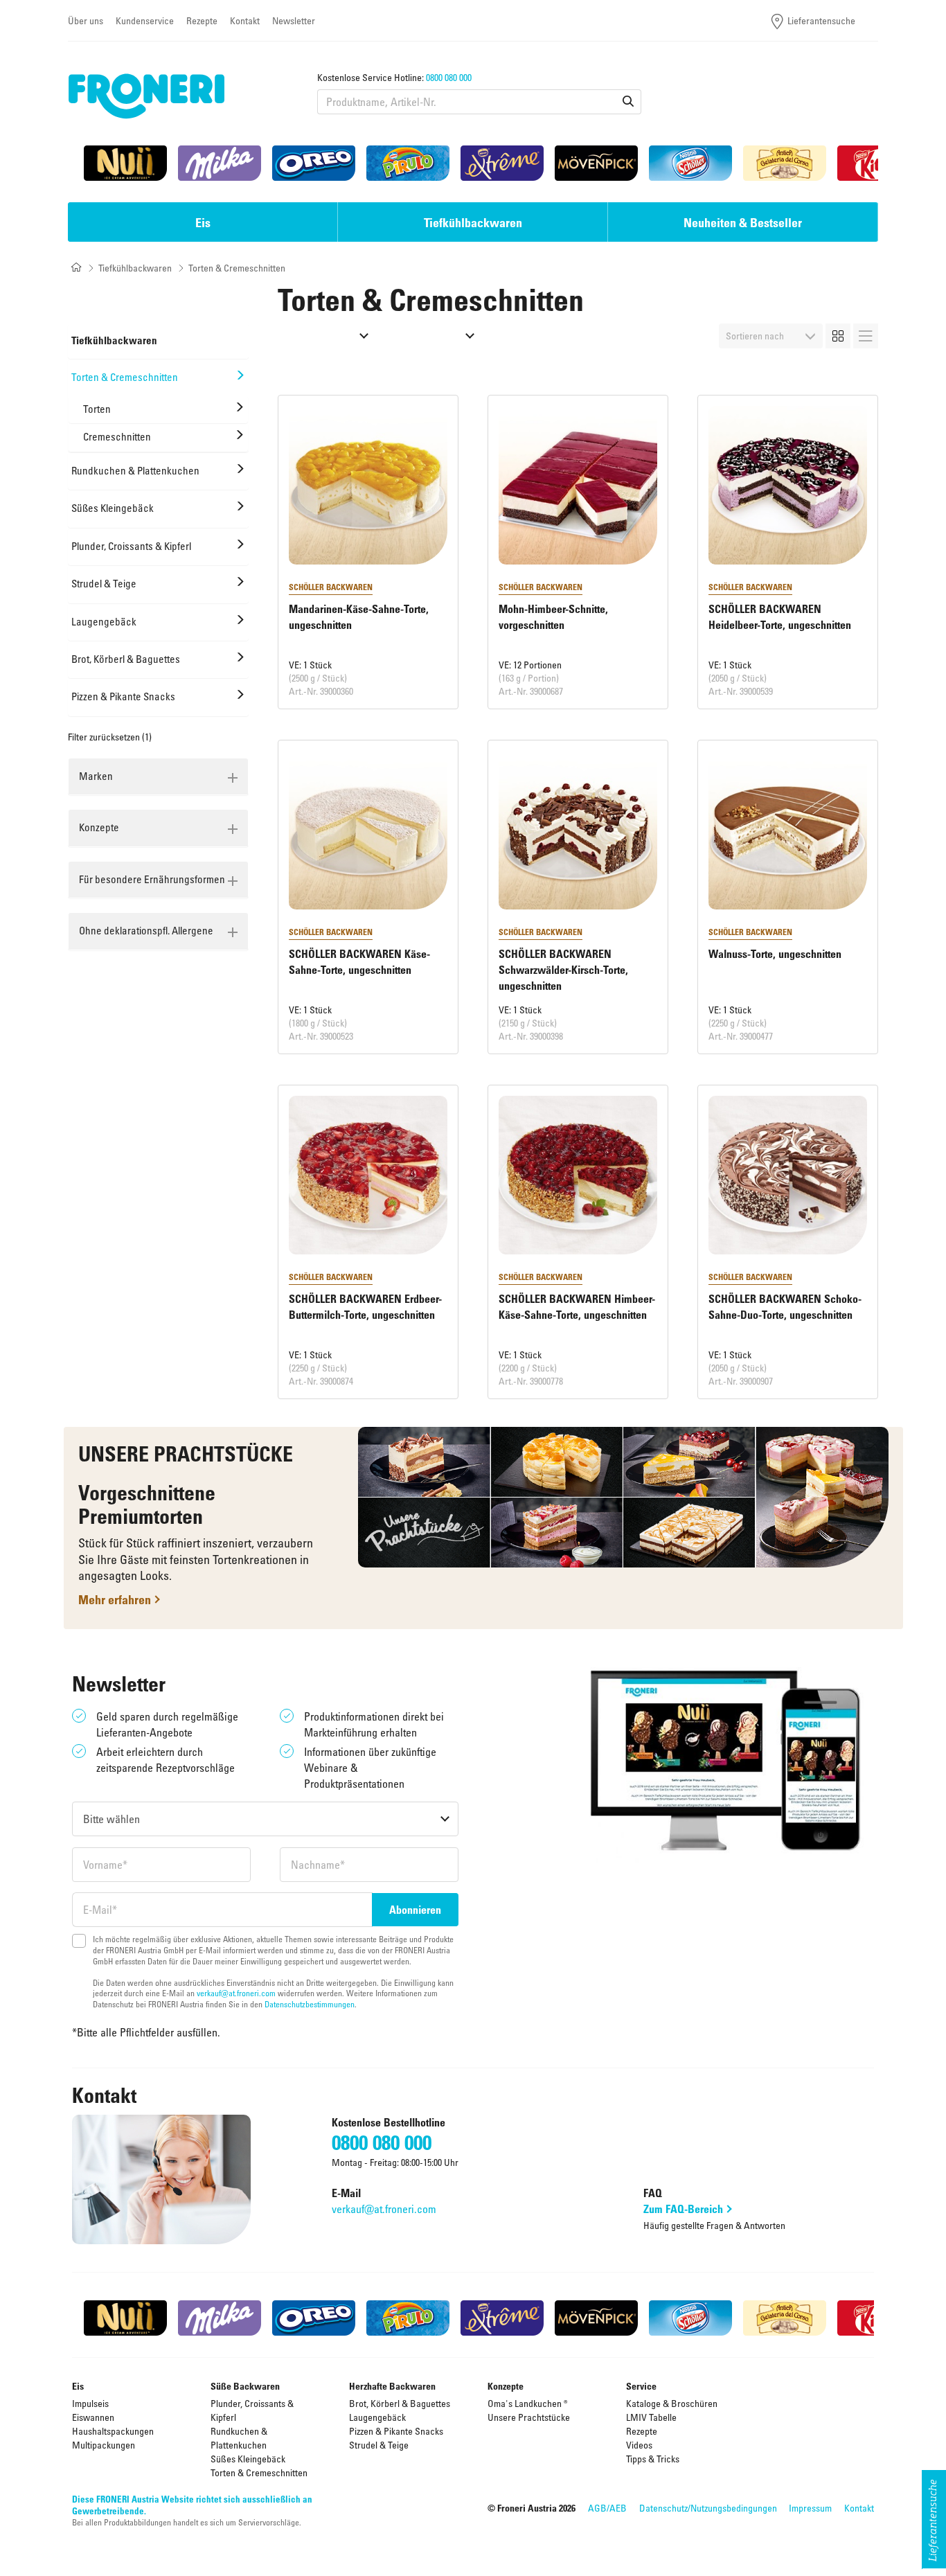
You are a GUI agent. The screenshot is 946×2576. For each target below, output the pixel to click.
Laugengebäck (377, 2417)
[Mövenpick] (596, 163)
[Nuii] (125, 163)
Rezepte (202, 20)
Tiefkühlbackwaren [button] (473, 222)
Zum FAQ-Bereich (683, 2209)
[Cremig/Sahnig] (329, 336)
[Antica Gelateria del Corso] (785, 163)
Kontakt (245, 20)
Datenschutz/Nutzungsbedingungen (708, 2508)
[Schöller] (690, 163)
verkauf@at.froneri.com (236, 1993)
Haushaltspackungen (113, 2431)
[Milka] (220, 163)
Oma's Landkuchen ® (528, 2403)
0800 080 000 (449, 77)
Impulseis (90, 2403)
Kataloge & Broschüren (672, 2403)
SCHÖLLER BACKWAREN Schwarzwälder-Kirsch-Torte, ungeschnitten (563, 970)
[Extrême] (502, 163)
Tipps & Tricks (653, 2459)
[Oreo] (314, 163)
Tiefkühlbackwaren (135, 268)
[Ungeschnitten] (435, 336)
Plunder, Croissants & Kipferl (252, 2410)
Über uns (86, 20)
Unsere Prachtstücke (529, 2417)
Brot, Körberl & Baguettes (400, 2403)
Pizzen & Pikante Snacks (396, 2431)
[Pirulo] (408, 163)
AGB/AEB (607, 2508)
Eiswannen (93, 2417)
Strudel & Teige (379, 2445)
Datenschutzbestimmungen (310, 2004)
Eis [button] (203, 222)
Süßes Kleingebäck (248, 2459)
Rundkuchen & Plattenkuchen (239, 2438)
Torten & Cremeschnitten (259, 2472)
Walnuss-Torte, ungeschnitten (775, 954)
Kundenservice (145, 20)
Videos (639, 2445)
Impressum (810, 2508)
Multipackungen (104, 2445)
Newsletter (294, 20)
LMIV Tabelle (651, 2417)
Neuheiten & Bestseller (743, 222)
